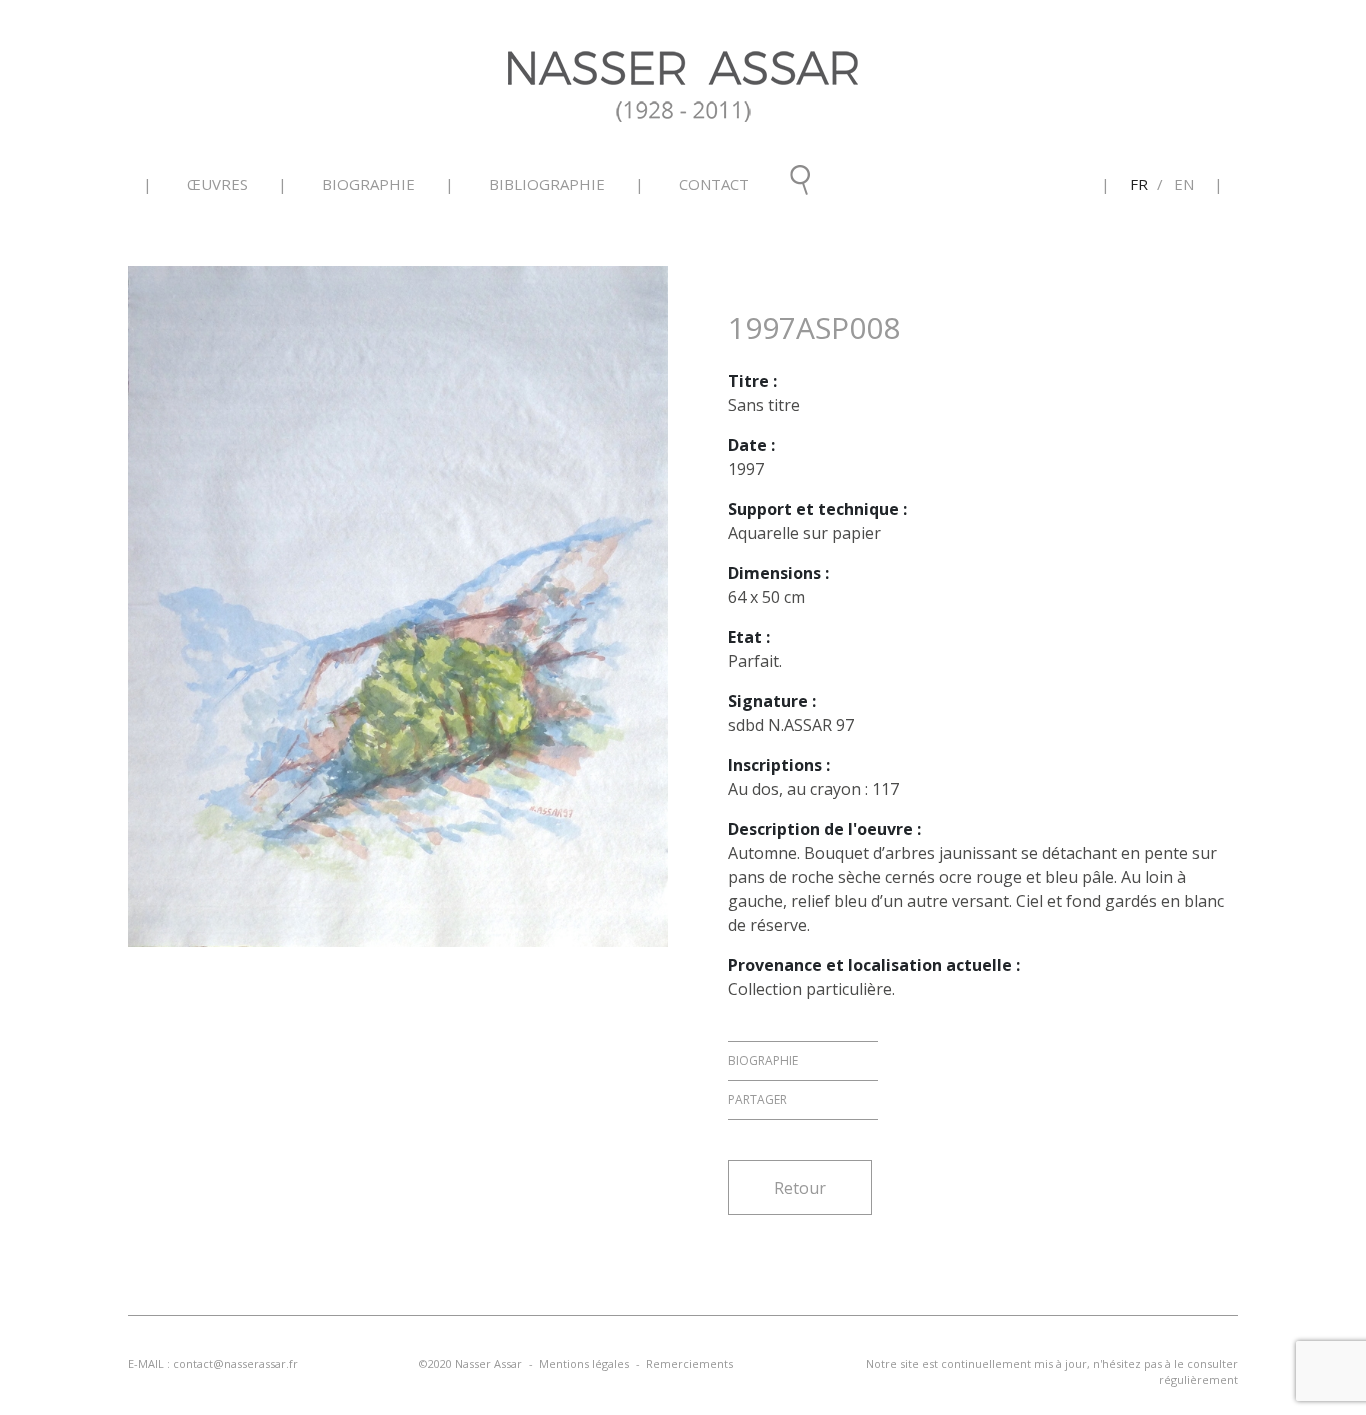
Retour (800, 1188)
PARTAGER (757, 1099)
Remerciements (689, 1363)
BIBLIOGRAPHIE (547, 184)
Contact (714, 184)
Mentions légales (584, 1363)
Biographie (368, 184)
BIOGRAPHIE (763, 1060)
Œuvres (217, 184)
